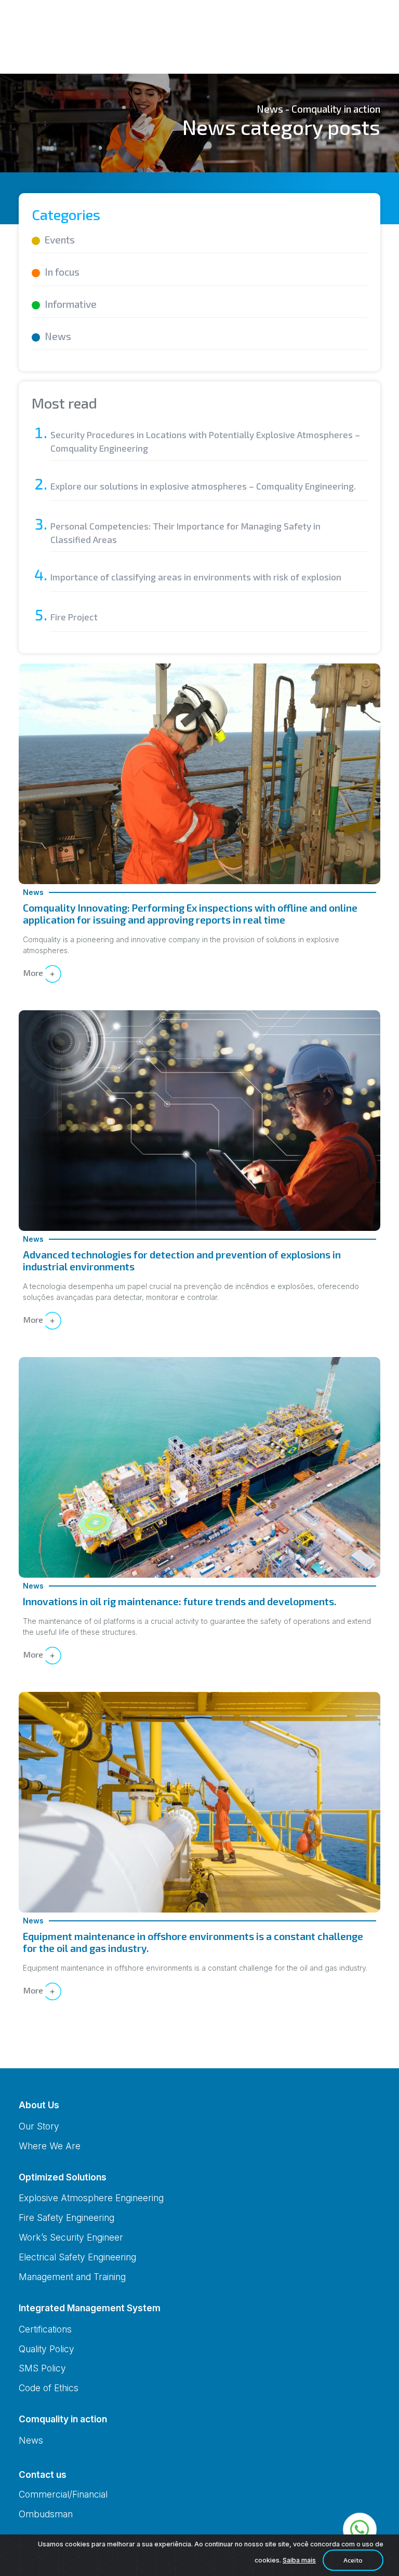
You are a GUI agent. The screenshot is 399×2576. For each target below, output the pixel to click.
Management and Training (72, 2277)
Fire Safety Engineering (66, 2218)
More (34, 973)
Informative (71, 304)
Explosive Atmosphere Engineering (91, 2198)
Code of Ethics (49, 2388)
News (58, 336)
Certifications (45, 2329)
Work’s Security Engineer (71, 2237)
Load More (199, 2044)
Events (60, 240)
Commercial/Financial (63, 2494)
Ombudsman (46, 2514)
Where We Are (50, 2146)
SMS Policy (42, 2368)
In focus (62, 272)
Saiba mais (299, 2560)
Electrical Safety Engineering (77, 2257)
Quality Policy (46, 2349)
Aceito (353, 2560)
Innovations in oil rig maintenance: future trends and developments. (180, 1601)
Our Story (39, 2126)
